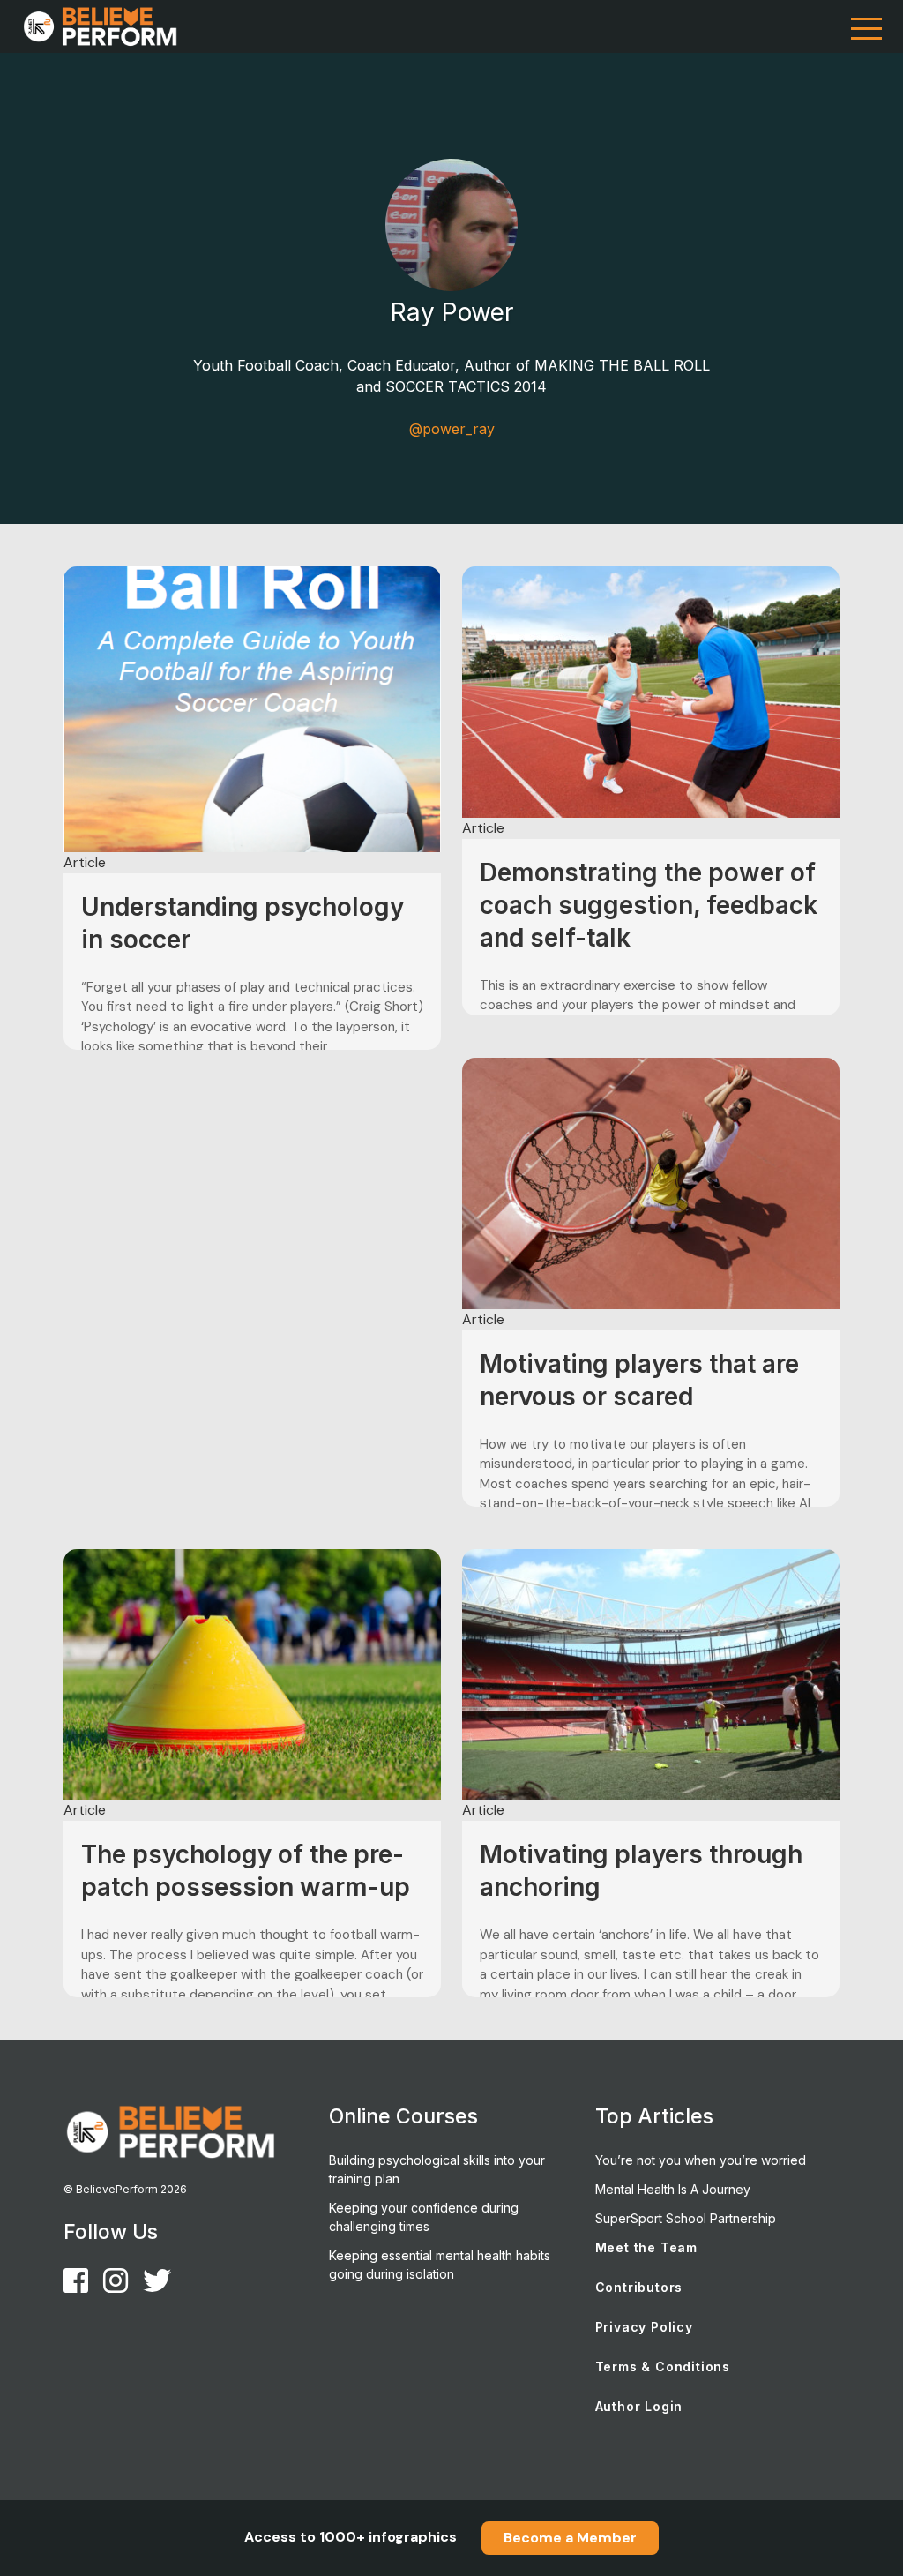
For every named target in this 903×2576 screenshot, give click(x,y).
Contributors (639, 2287)
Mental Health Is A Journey (673, 2189)
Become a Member (570, 2538)
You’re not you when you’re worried (701, 2160)
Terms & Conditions (663, 2366)
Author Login (639, 2406)
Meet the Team (646, 2247)
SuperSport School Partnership (686, 2218)
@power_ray (452, 429)
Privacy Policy (644, 2327)
